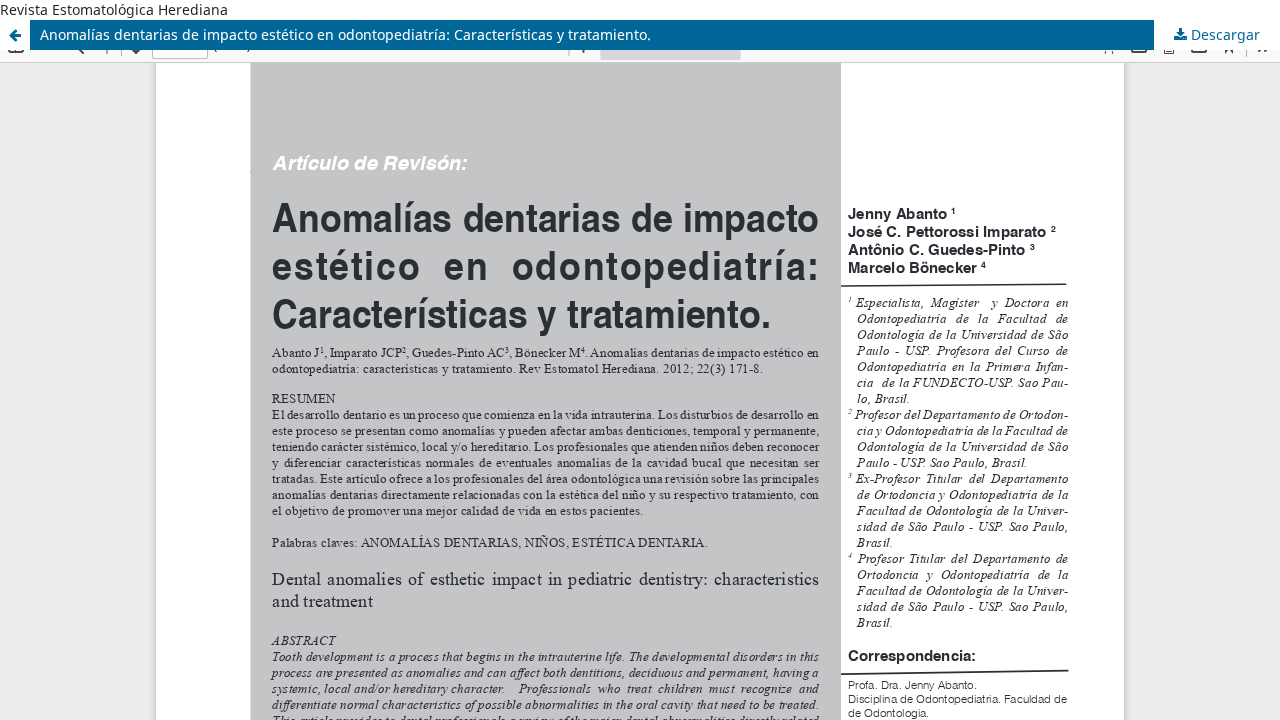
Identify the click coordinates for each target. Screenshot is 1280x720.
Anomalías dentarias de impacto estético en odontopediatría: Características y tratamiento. (345, 34)
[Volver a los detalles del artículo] (15, 35)
